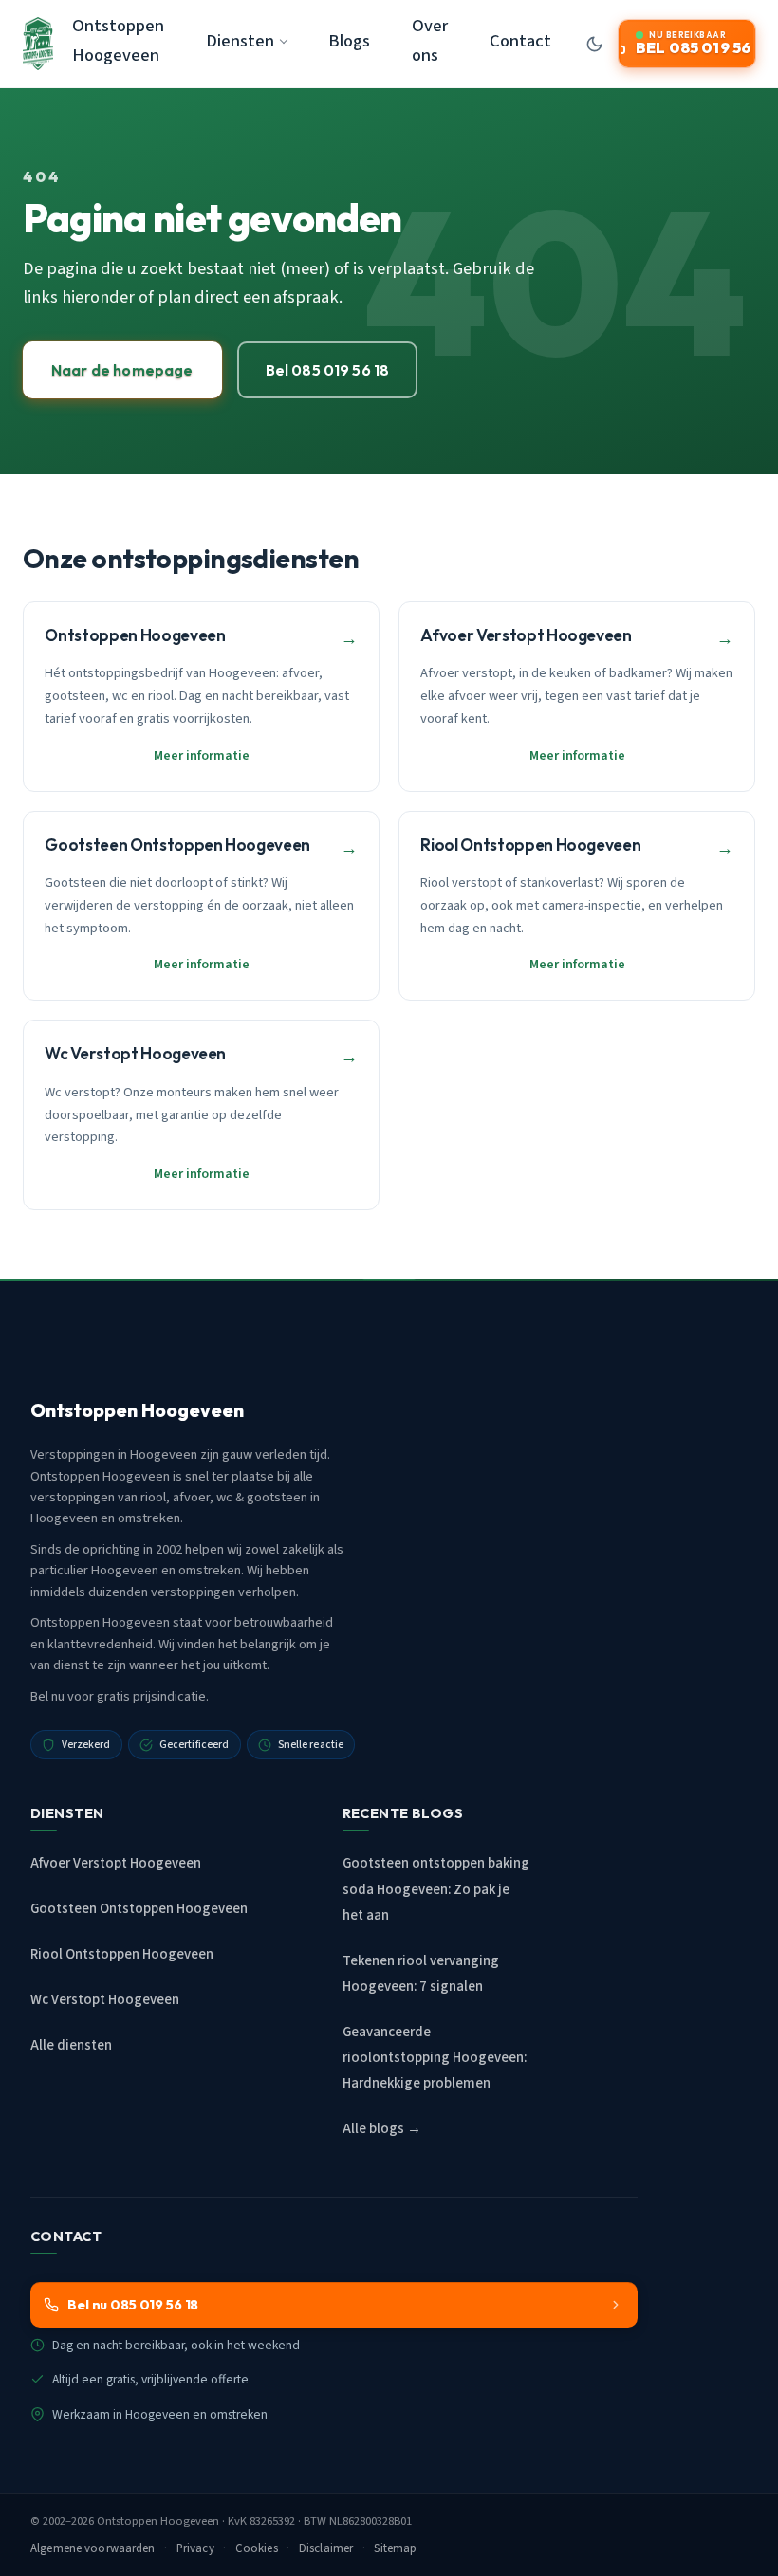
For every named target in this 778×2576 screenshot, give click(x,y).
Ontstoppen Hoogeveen (118, 40)
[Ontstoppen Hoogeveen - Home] (38, 44)
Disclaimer (326, 2548)
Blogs (349, 41)
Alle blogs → (382, 2129)
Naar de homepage (122, 370)
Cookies (257, 2548)
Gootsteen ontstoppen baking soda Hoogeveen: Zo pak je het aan (436, 1889)
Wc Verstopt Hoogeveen (105, 2000)
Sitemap (395, 2548)
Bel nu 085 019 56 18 (133, 2305)
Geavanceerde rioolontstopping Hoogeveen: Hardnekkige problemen (435, 2058)
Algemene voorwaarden (93, 2548)
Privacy (195, 2548)
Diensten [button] (240, 41)
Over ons (430, 40)
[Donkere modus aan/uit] (594, 44)
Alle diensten (71, 2045)
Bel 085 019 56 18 (328, 370)
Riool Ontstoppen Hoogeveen (122, 1954)
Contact (520, 41)
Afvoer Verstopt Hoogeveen (116, 1863)
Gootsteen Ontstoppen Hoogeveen (139, 1909)
